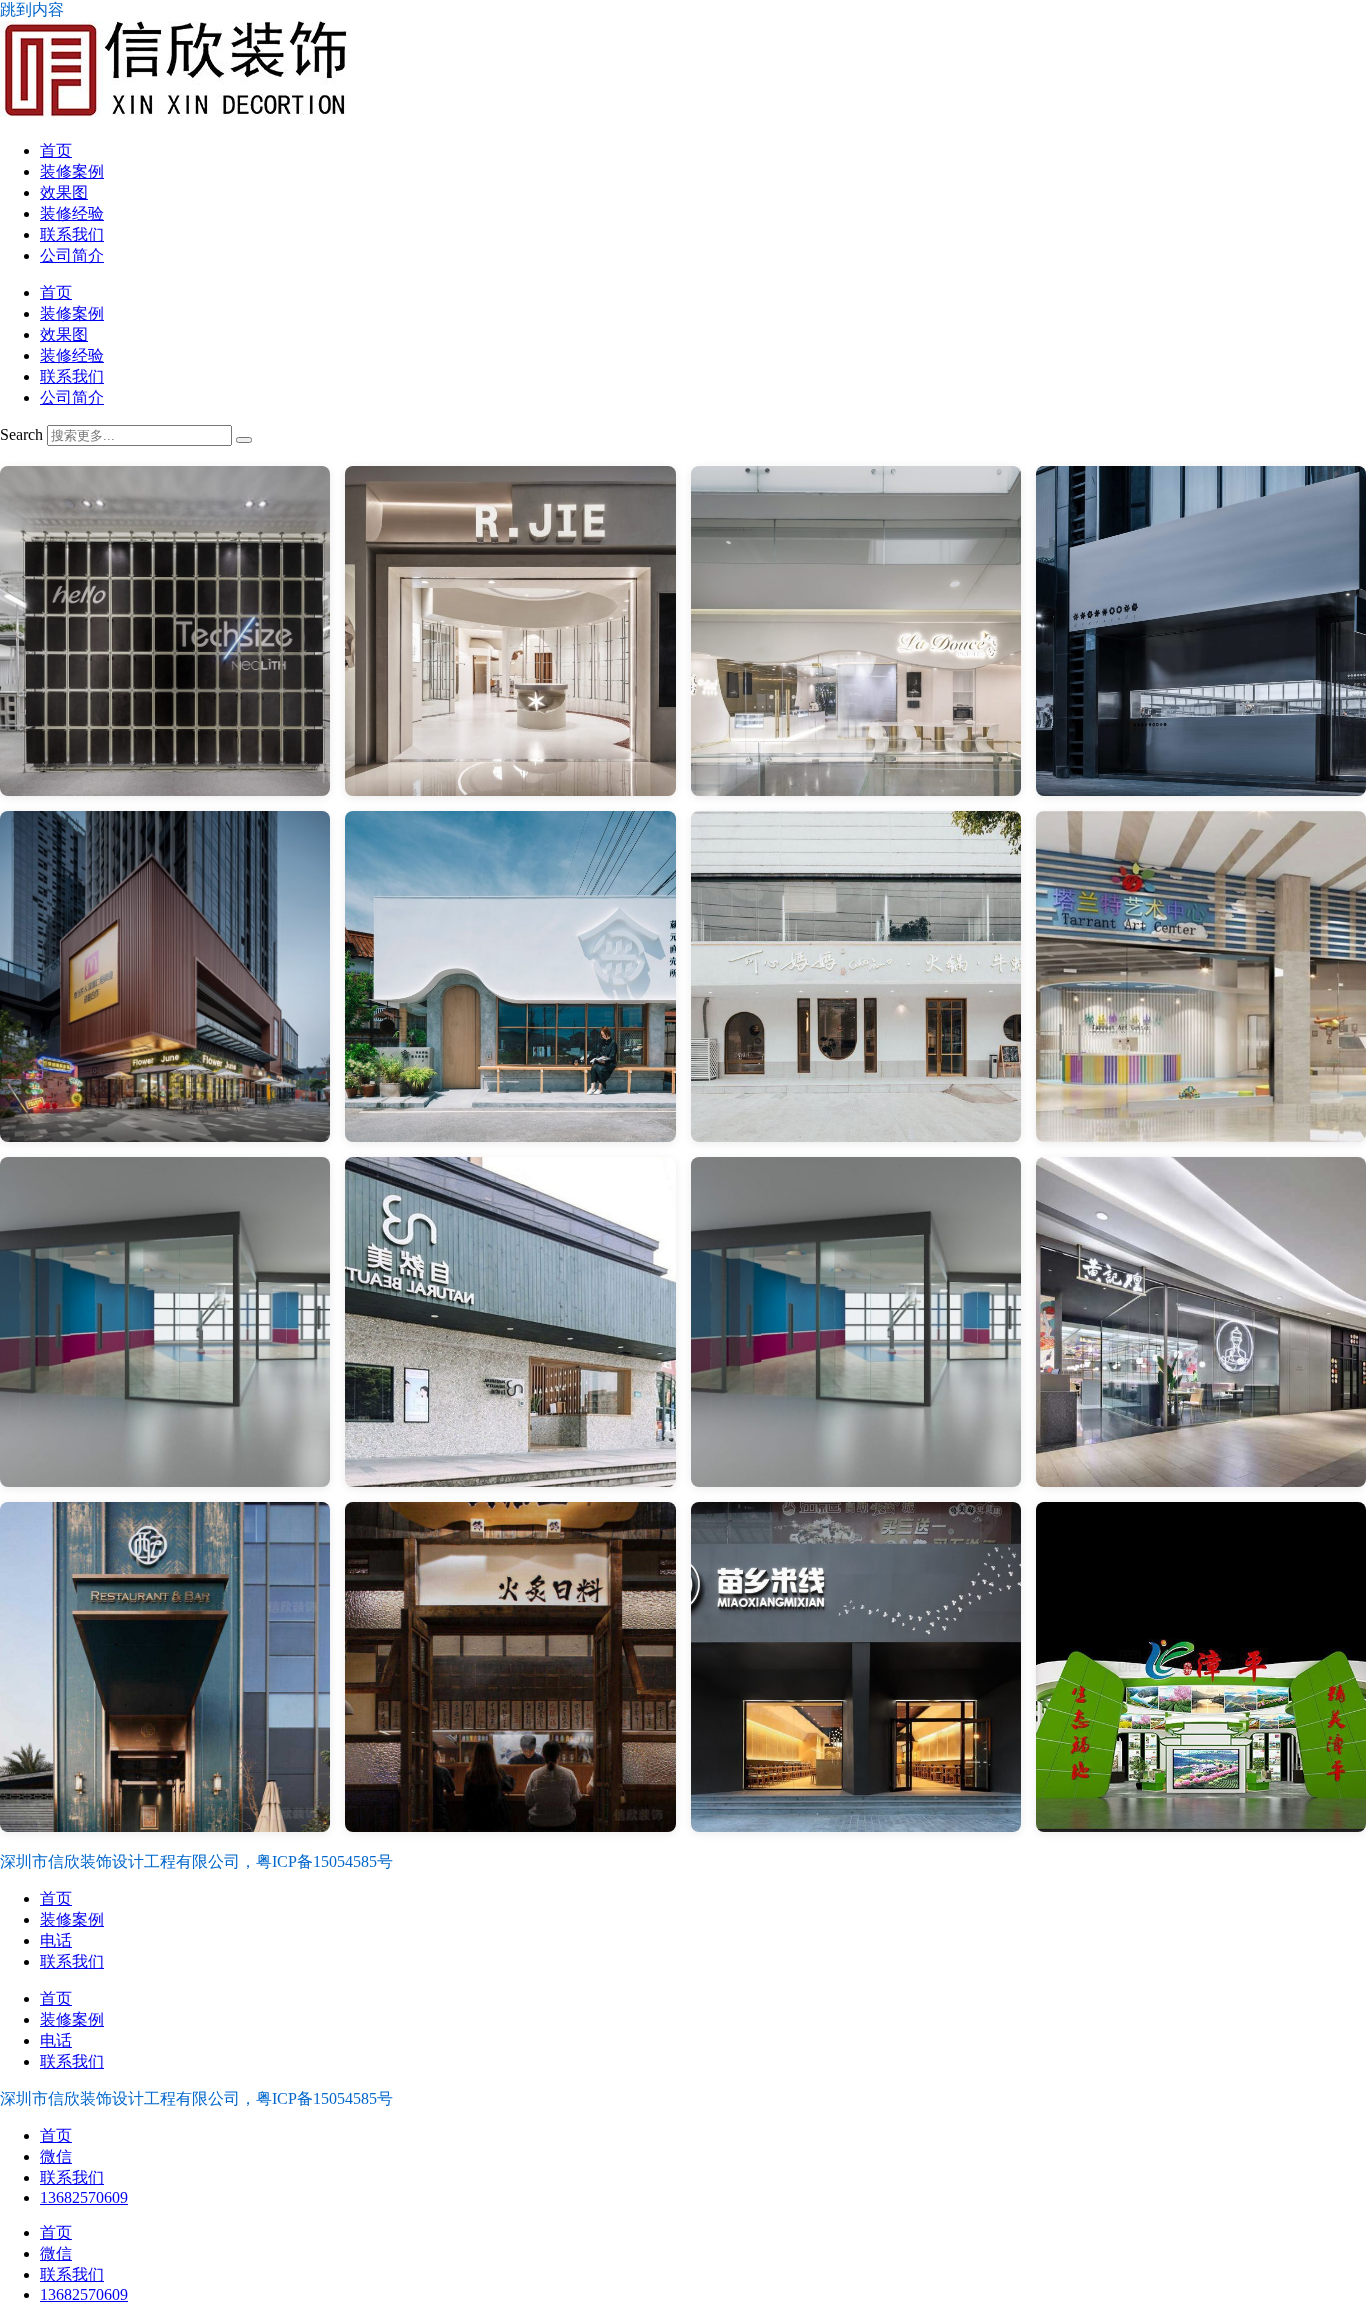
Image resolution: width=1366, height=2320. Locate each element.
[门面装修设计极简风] (165, 631)
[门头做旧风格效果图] (165, 1667)
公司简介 (72, 255)
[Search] (244, 440)
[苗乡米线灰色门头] (856, 1667)
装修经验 (72, 213)
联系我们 (72, 234)
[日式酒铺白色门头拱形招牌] (510, 976)
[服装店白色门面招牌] (510, 631)
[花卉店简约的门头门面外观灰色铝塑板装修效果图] (1201, 631)
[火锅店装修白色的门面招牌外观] (856, 976)
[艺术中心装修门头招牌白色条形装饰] (1201, 976)
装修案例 (72, 171)
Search (21, 434)
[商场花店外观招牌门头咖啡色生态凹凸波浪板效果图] (165, 976)
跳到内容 (32, 9)
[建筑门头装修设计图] (510, 1322)
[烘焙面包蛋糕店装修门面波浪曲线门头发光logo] (856, 631)
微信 (56, 2156)
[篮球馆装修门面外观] (856, 1322)
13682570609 (84, 2197)
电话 (56, 1940)
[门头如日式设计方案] (510, 1667)
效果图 (64, 192)
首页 (56, 150)
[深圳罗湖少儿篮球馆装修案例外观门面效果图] (165, 1322)
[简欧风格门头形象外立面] (1201, 1322)
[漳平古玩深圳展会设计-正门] (1201, 1667)
